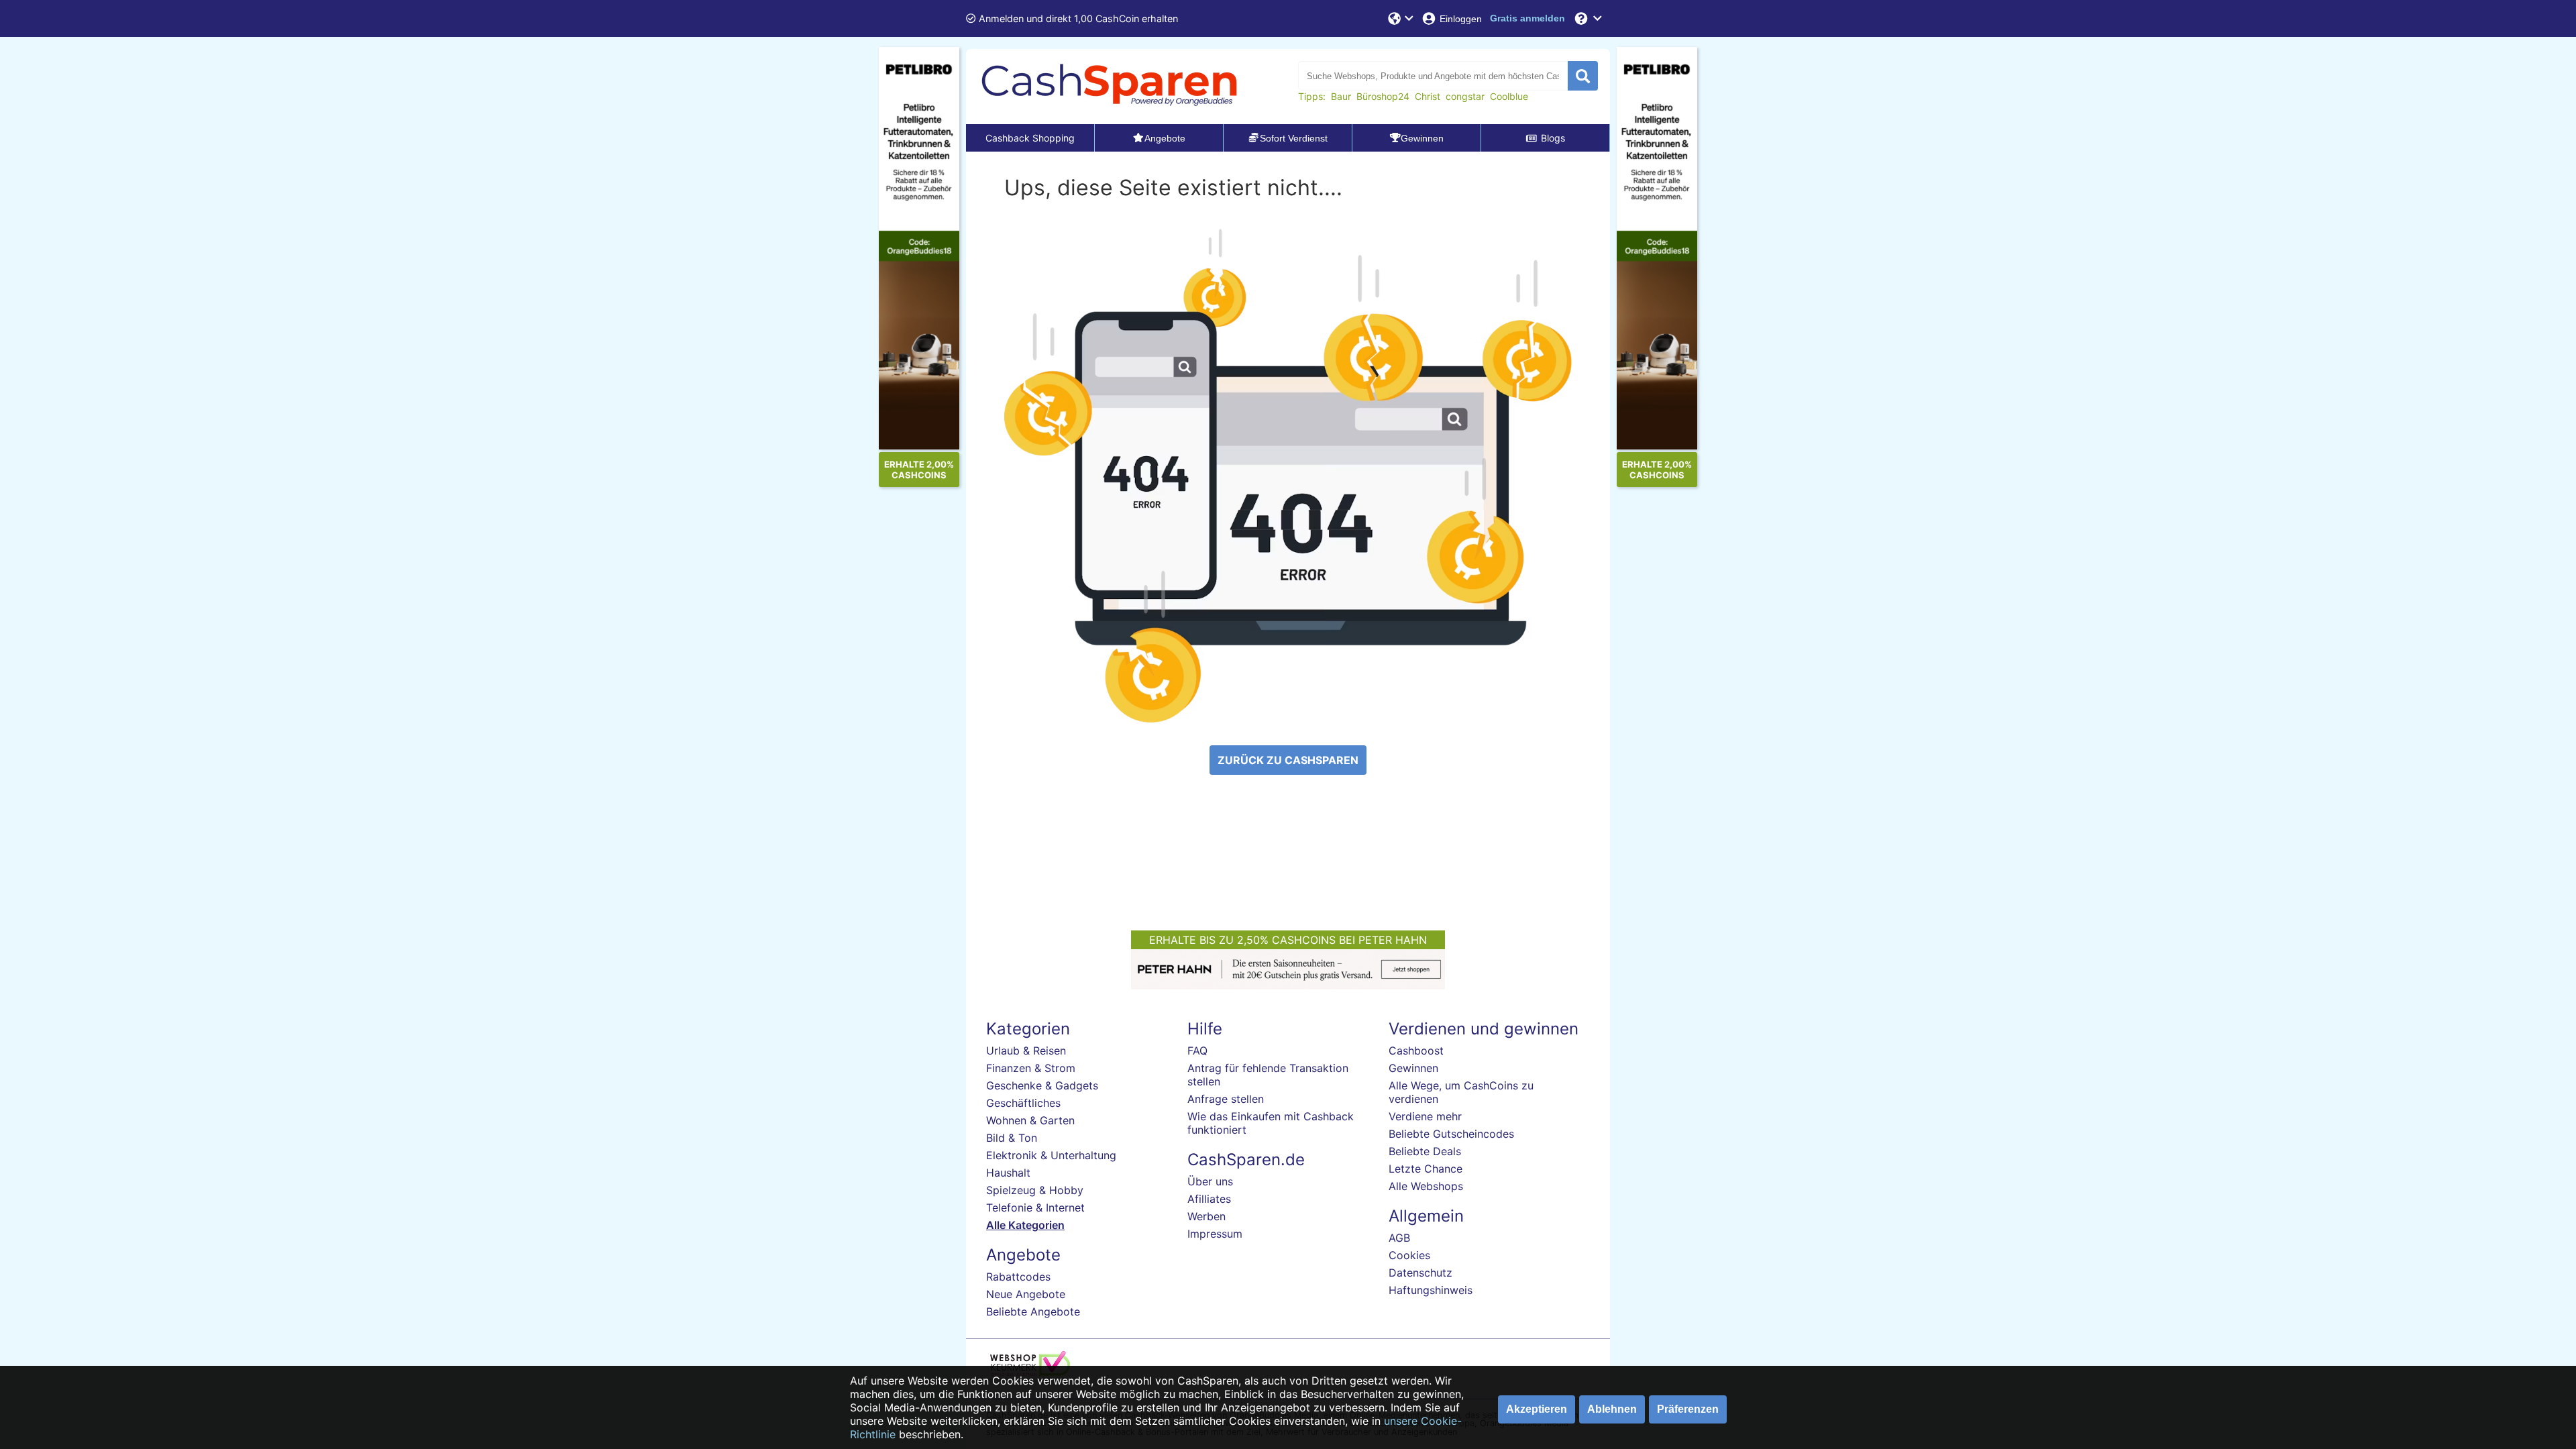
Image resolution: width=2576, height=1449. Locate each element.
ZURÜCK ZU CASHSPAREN (1288, 760)
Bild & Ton (1012, 1138)
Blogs (1553, 138)
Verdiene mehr (1425, 1116)
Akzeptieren (1537, 1409)
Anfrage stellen (1226, 1099)
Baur (1341, 96)
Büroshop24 (1383, 96)
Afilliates (1209, 1199)
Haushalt (1008, 1173)
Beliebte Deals (1425, 1151)
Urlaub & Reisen (1026, 1051)
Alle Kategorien (1025, 1225)
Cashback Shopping (1030, 138)
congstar (1465, 96)
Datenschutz (1420, 1273)
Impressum (1215, 1234)
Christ (1428, 96)
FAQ (1197, 1051)
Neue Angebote (1026, 1294)
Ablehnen (1612, 1409)
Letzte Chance (1426, 1169)
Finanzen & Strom (1031, 1068)
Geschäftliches (1023, 1103)
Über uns (1210, 1181)
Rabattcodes (1018, 1277)
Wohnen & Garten (1030, 1120)
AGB (1399, 1238)
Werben (1206, 1216)
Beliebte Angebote (1033, 1311)
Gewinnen (1413, 1068)
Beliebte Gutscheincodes (1451, 1134)
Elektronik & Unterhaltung (1051, 1155)
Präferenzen (1688, 1409)
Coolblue (1509, 96)
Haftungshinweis (1431, 1290)
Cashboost (1416, 1051)
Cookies (1409, 1255)
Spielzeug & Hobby (1035, 1190)
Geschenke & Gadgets (1042, 1085)
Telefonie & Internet (1035, 1207)
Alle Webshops (1426, 1186)
